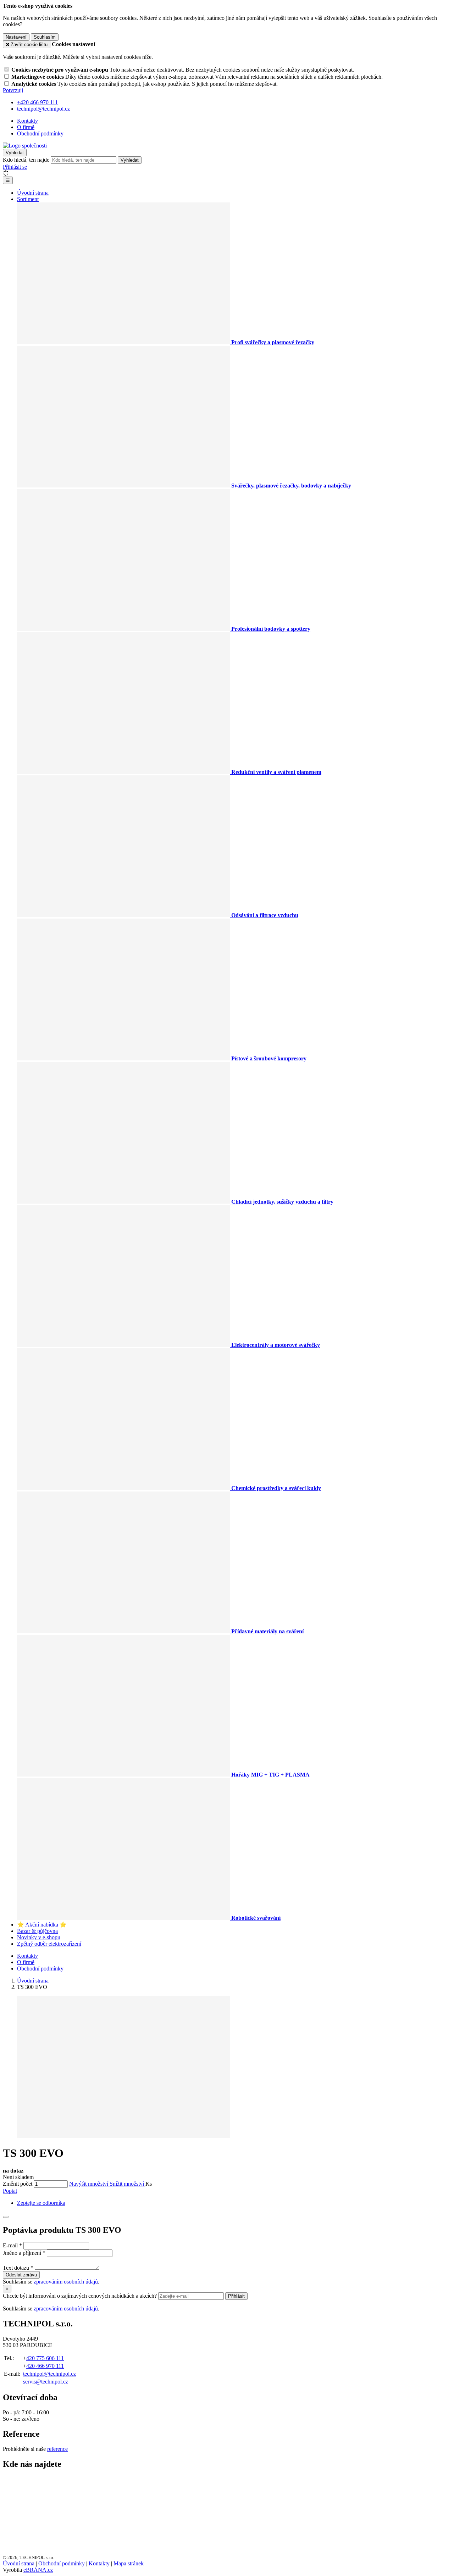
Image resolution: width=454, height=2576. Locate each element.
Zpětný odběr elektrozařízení (49, 1944)
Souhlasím (45, 37)
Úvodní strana (33, 193)
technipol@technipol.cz (49, 2374)
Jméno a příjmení (22, 2253)
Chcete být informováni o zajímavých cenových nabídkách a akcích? (81, 2296)
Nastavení (16, 37)
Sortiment (28, 199)
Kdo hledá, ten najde (26, 160)
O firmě (26, 127)
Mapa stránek (129, 2563)
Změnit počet (18, 2184)
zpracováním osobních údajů (66, 2282)
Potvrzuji (13, 90)
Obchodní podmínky (40, 133)
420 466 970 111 (45, 2366)
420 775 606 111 (45, 2358)
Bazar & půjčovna (37, 1931)
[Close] (6, 2217)
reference (57, 2449)
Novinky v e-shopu (39, 1937)
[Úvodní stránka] (25, 146)
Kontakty (27, 121)
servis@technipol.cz (46, 2382)
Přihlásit (236, 2296)
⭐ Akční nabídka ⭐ (42, 1925)
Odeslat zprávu (21, 2275)
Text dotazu (16, 2268)
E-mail (10, 2245)
